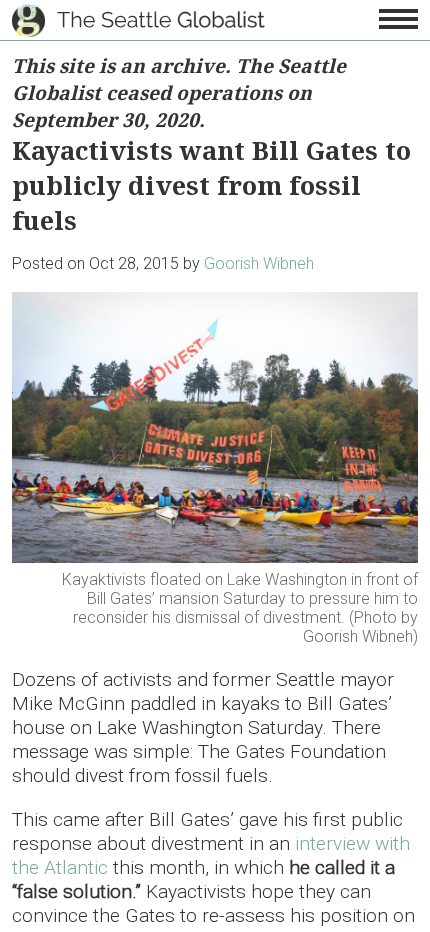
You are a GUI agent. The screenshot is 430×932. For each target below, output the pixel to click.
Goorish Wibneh (259, 263)
